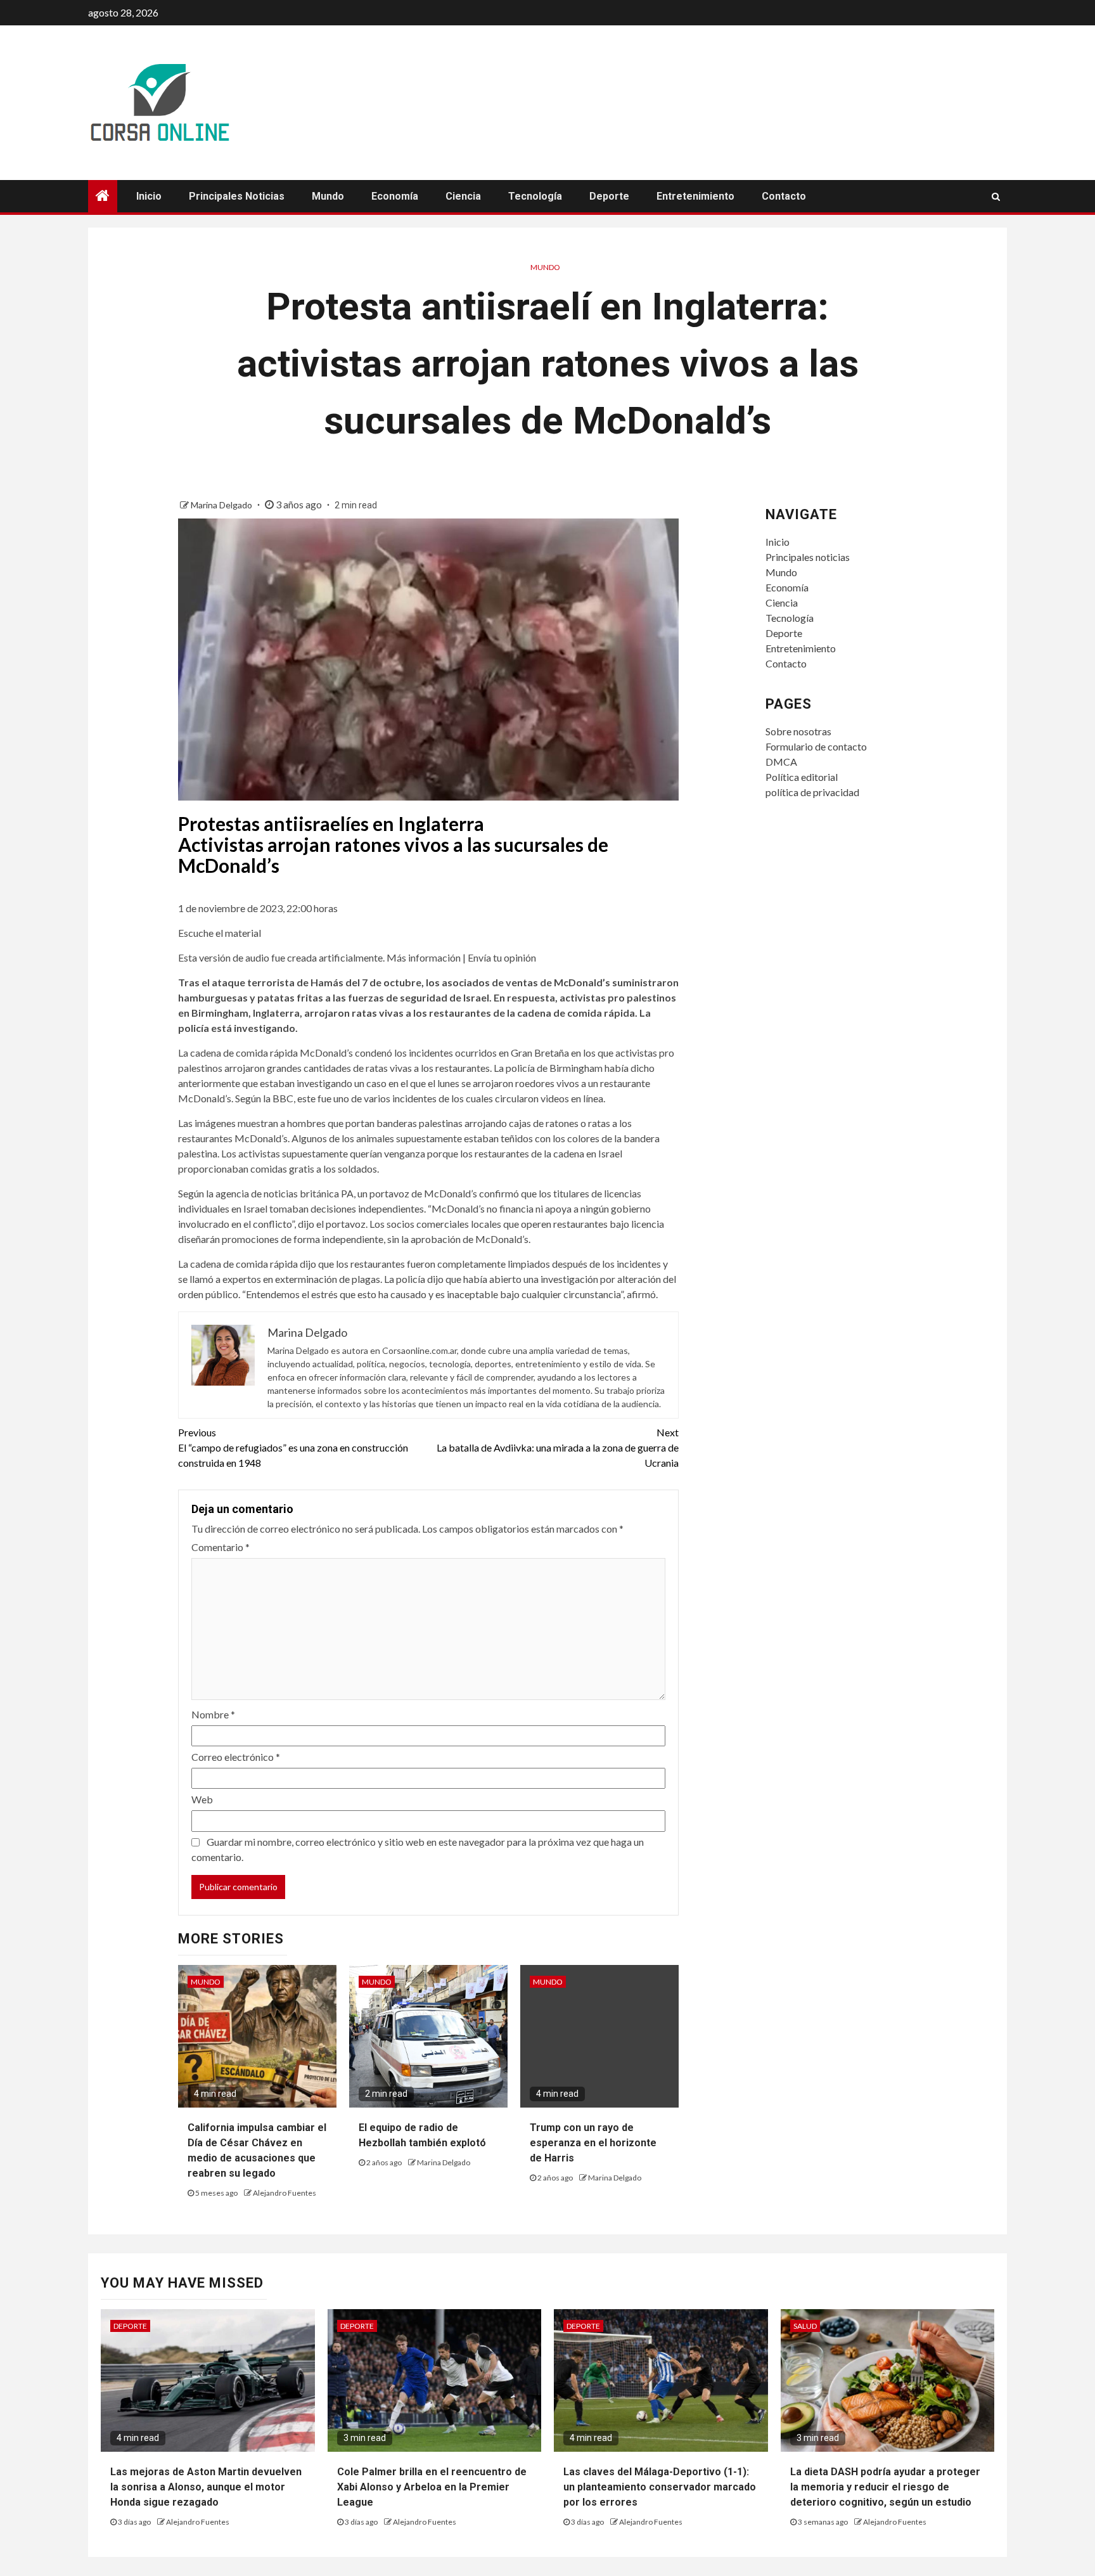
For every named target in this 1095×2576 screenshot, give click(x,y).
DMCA (781, 762)
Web (202, 1799)
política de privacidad (812, 792)
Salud (805, 2326)
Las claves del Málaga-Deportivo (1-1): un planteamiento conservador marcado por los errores (660, 2487)
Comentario (221, 1547)
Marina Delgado (222, 505)
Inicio (149, 196)
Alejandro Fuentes (285, 2193)
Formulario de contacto (816, 746)
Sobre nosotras (798, 731)
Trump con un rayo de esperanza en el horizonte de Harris (593, 2143)
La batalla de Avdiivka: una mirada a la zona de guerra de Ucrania (558, 1447)
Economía (395, 196)
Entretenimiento (695, 196)
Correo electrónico (236, 1757)
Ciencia (463, 196)
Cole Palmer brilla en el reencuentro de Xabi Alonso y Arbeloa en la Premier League (432, 2487)
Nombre (213, 1714)
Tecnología (535, 196)
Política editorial (802, 777)
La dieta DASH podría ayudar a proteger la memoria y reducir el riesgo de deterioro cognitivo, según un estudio (885, 2487)
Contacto (784, 196)
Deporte (609, 196)
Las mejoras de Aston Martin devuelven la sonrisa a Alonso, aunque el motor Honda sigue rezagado (206, 2487)
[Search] (996, 196)
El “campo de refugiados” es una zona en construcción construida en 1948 (293, 1447)
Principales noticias (237, 196)
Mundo (328, 196)
